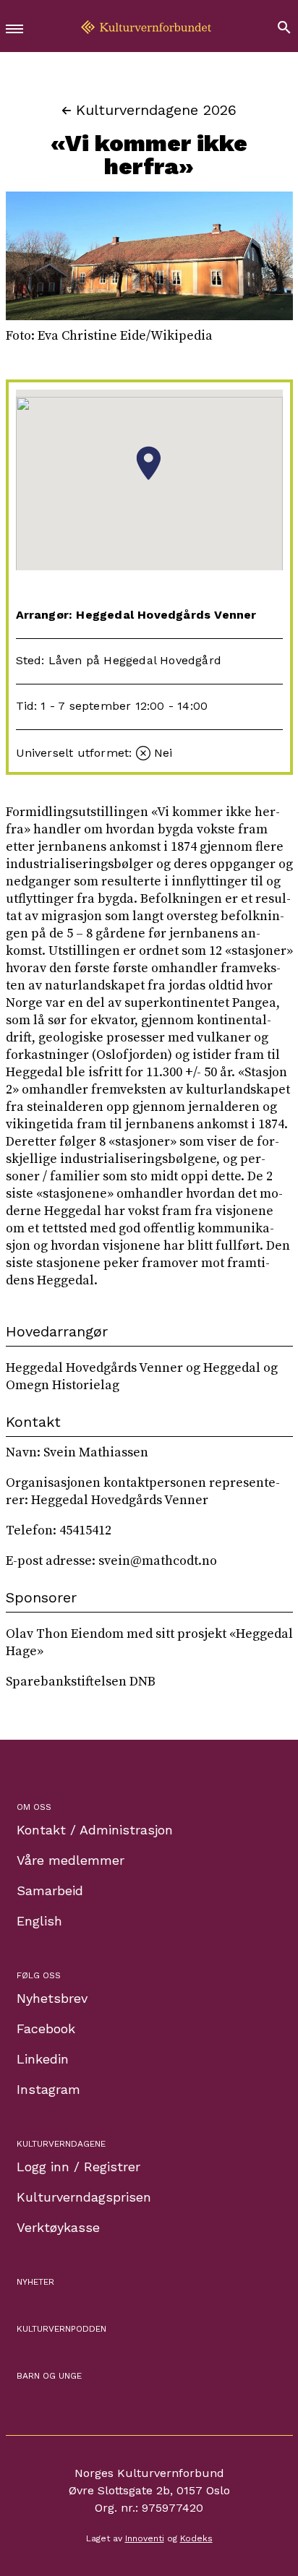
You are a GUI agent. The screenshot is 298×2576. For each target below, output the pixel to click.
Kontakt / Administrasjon (95, 1830)
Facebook (46, 2028)
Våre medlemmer (71, 1860)
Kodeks (196, 2538)
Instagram (48, 2089)
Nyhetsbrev (52, 1998)
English (39, 1921)
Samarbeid (50, 1890)
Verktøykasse (58, 2227)
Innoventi (145, 2538)
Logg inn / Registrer (78, 2167)
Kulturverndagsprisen (84, 2197)
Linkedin (43, 2059)
